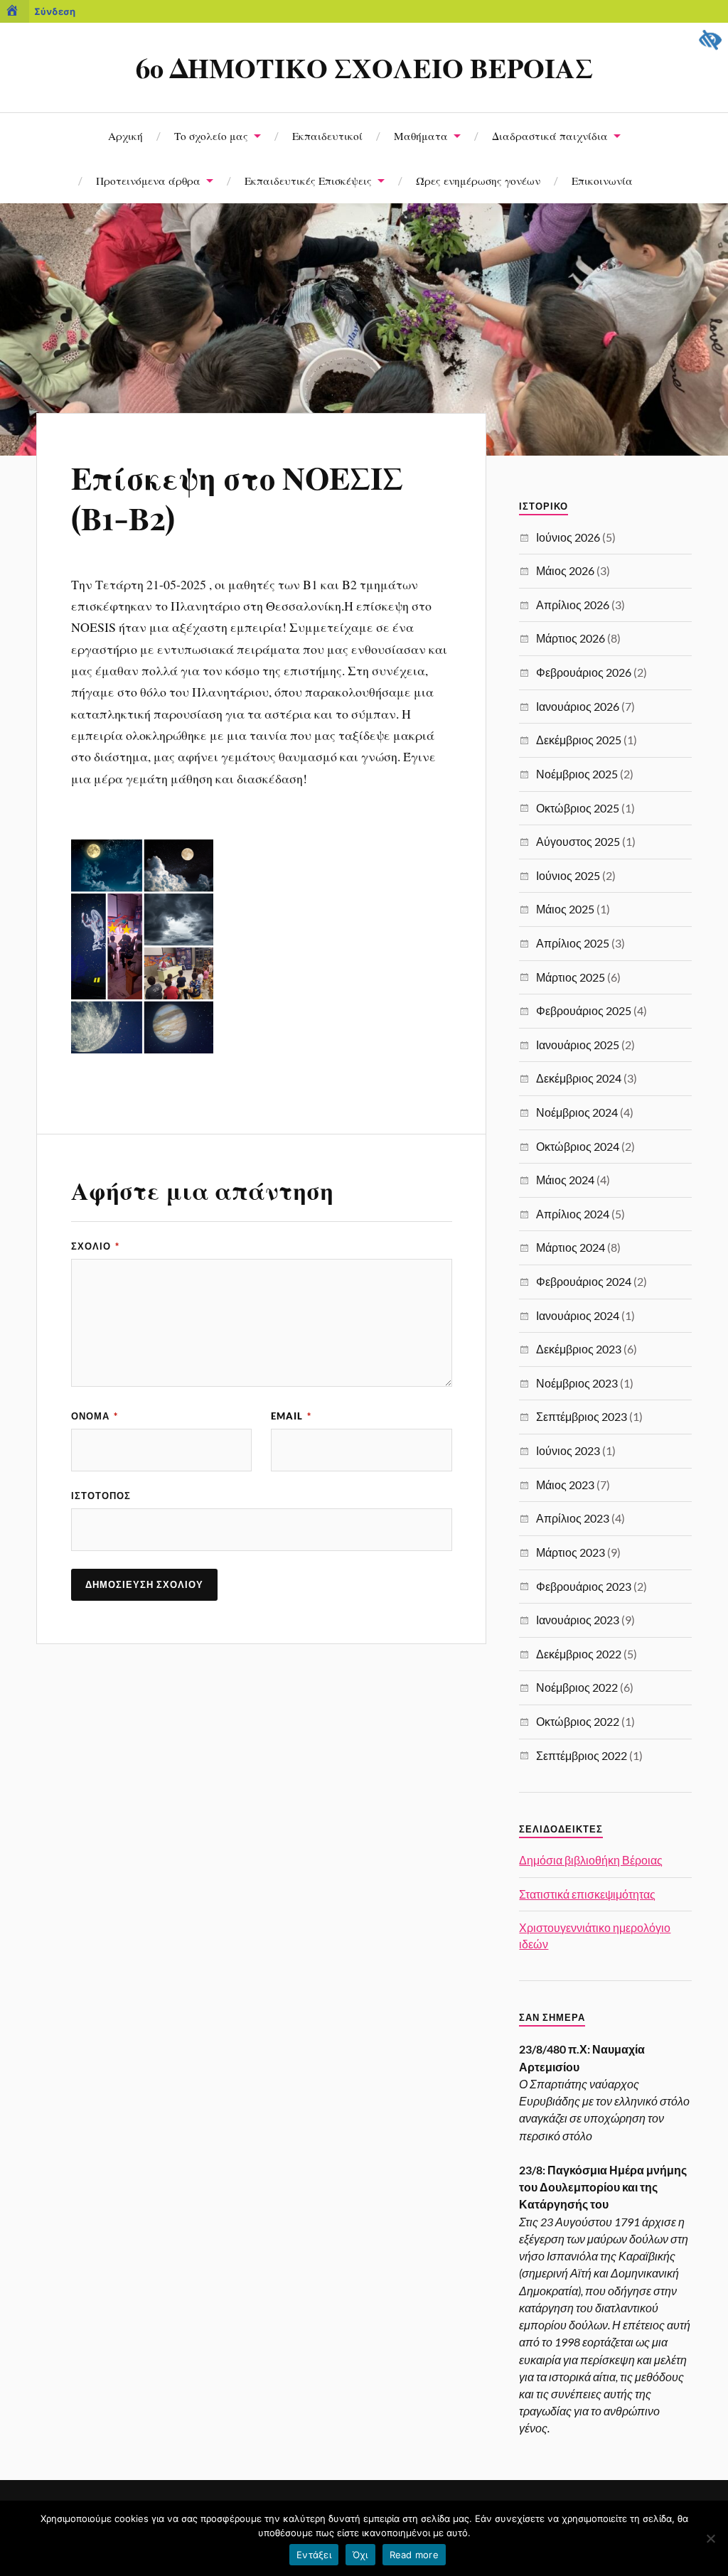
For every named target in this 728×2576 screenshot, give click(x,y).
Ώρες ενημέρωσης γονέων (478, 180)
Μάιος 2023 (565, 1485)
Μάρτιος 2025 (571, 977)
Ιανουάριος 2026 (578, 706)
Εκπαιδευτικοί (327, 135)
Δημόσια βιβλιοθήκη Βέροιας (591, 1860)
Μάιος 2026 (565, 570)
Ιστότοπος (101, 1496)
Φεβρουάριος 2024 (584, 1281)
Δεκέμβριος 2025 (579, 740)
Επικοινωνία (602, 180)
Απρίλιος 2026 (573, 605)
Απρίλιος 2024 (573, 1214)
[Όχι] (710, 2538)
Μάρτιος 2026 (571, 638)
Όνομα (95, 1416)
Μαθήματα (421, 135)
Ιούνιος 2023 (568, 1450)
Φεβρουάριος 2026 (584, 672)
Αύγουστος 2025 (578, 841)
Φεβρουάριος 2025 (584, 1010)
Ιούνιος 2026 (568, 537)
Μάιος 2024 (565, 1180)
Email (291, 1416)
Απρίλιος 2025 (573, 943)
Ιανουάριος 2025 (578, 1045)
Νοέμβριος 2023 (577, 1383)
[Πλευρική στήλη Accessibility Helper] (711, 40)
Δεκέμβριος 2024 (579, 1078)
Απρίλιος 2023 (573, 1518)
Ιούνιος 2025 (568, 875)
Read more (414, 2555)
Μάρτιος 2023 (571, 1552)
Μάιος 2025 (565, 909)
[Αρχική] (15, 11)
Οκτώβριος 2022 (578, 1721)
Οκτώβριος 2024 (578, 1146)
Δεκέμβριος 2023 (579, 1349)
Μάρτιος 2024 (571, 1247)
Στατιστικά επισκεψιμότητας (587, 1894)
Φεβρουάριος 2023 (584, 1586)
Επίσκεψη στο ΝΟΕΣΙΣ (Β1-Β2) (237, 497)
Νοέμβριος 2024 (577, 1112)
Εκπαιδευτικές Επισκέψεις (308, 180)
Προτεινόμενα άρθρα (148, 180)
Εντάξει (314, 2555)
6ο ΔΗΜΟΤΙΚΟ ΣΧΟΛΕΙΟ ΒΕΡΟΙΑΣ (364, 67)
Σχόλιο (95, 1246)
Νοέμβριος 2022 (577, 1687)
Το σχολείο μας (211, 135)
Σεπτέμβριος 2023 (582, 1416)
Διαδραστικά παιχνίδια (550, 135)
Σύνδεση (55, 11)
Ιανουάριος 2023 (578, 1620)
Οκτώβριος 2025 (578, 808)
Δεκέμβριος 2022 (579, 1654)
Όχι (360, 2555)
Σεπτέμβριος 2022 (582, 1755)
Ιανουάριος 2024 (578, 1315)
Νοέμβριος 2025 (577, 774)
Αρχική (125, 135)
